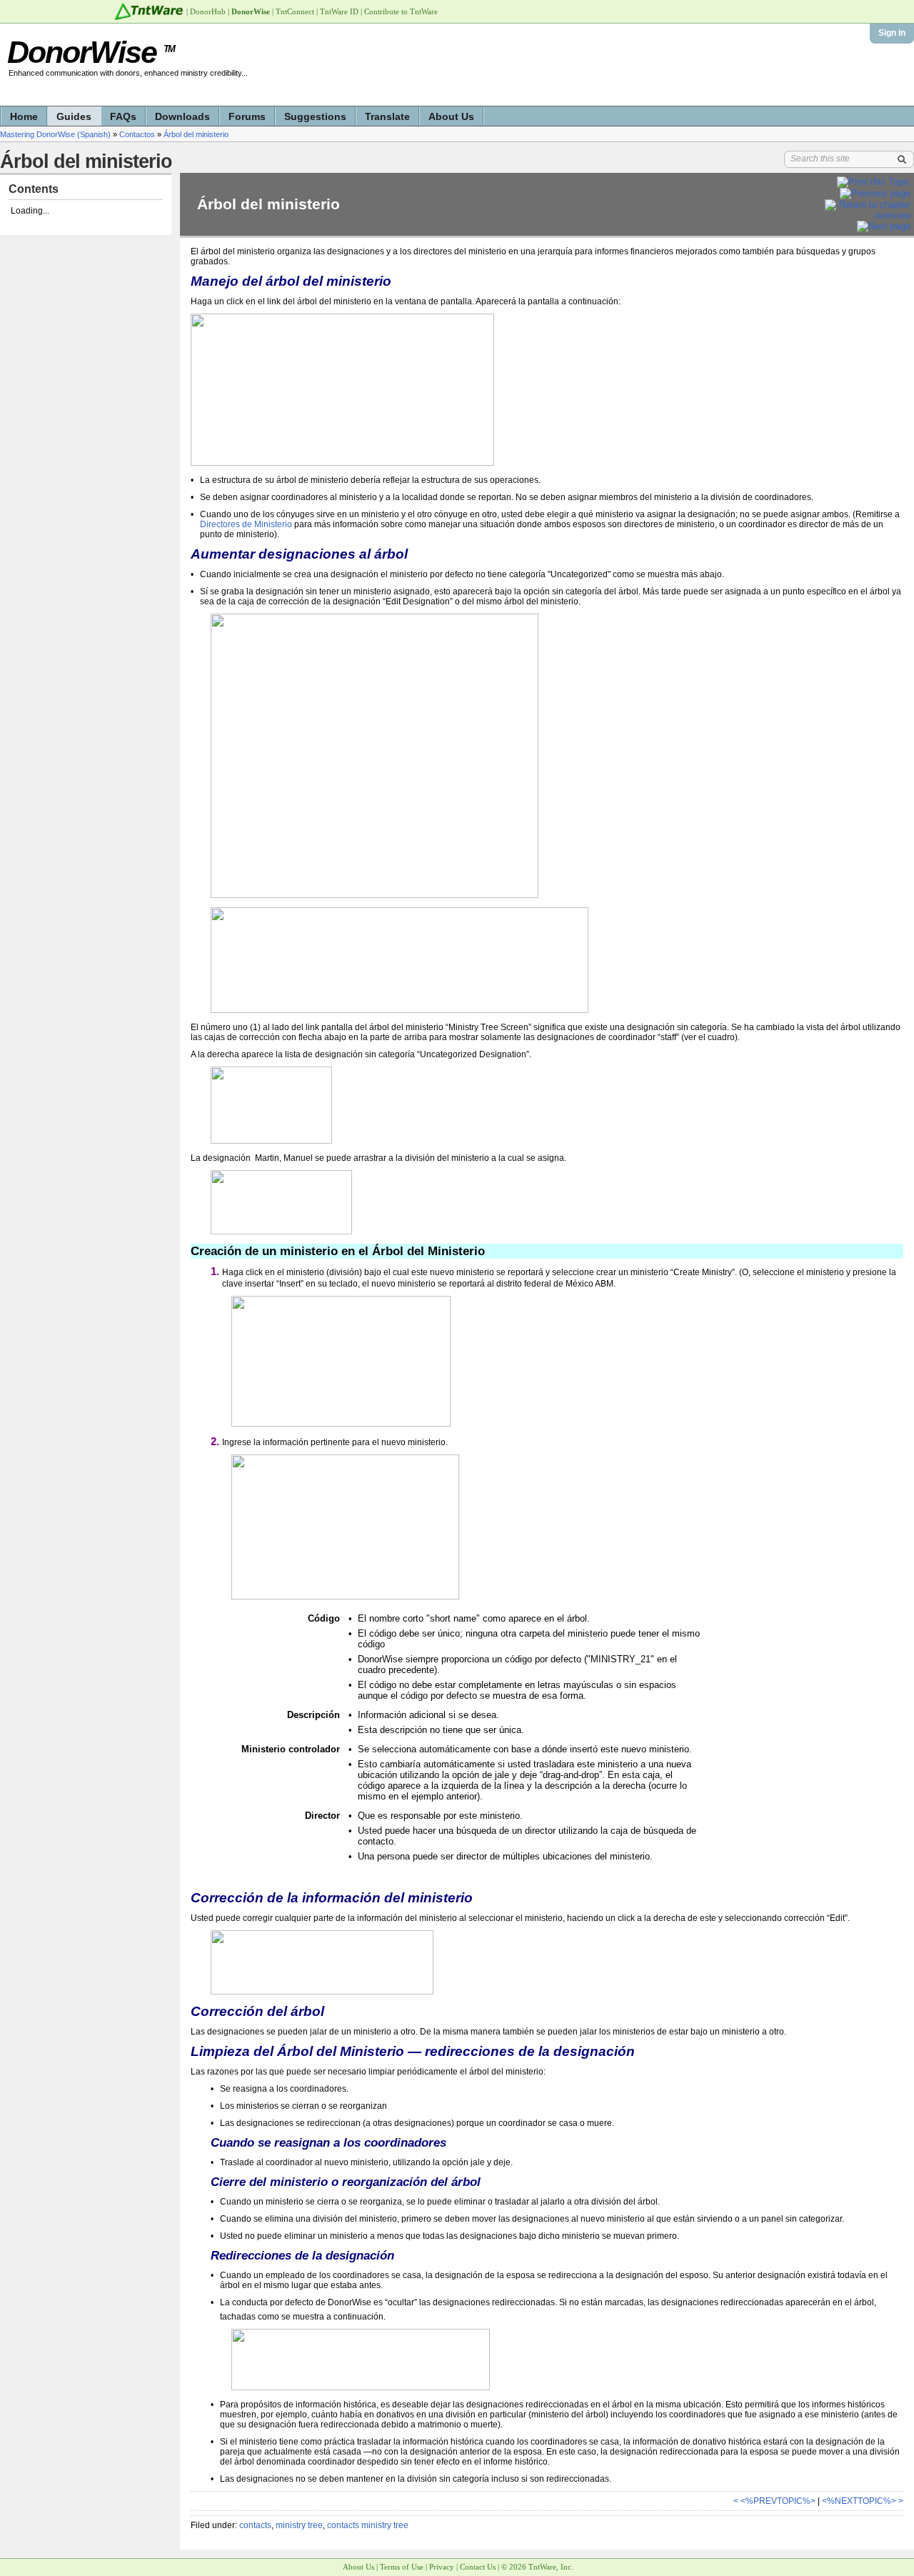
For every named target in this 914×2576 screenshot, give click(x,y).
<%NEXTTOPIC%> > (863, 2501)
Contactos (137, 134)
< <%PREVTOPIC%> (774, 2501)
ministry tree (299, 2525)
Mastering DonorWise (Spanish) (55, 134)
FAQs (123, 116)
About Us (451, 116)
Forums (247, 116)
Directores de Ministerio (246, 524)
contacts (255, 2525)
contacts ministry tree (368, 2525)
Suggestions (315, 116)
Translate (387, 116)
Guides (74, 116)
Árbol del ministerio (196, 134)
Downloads (182, 116)
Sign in (892, 33)
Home (24, 116)
